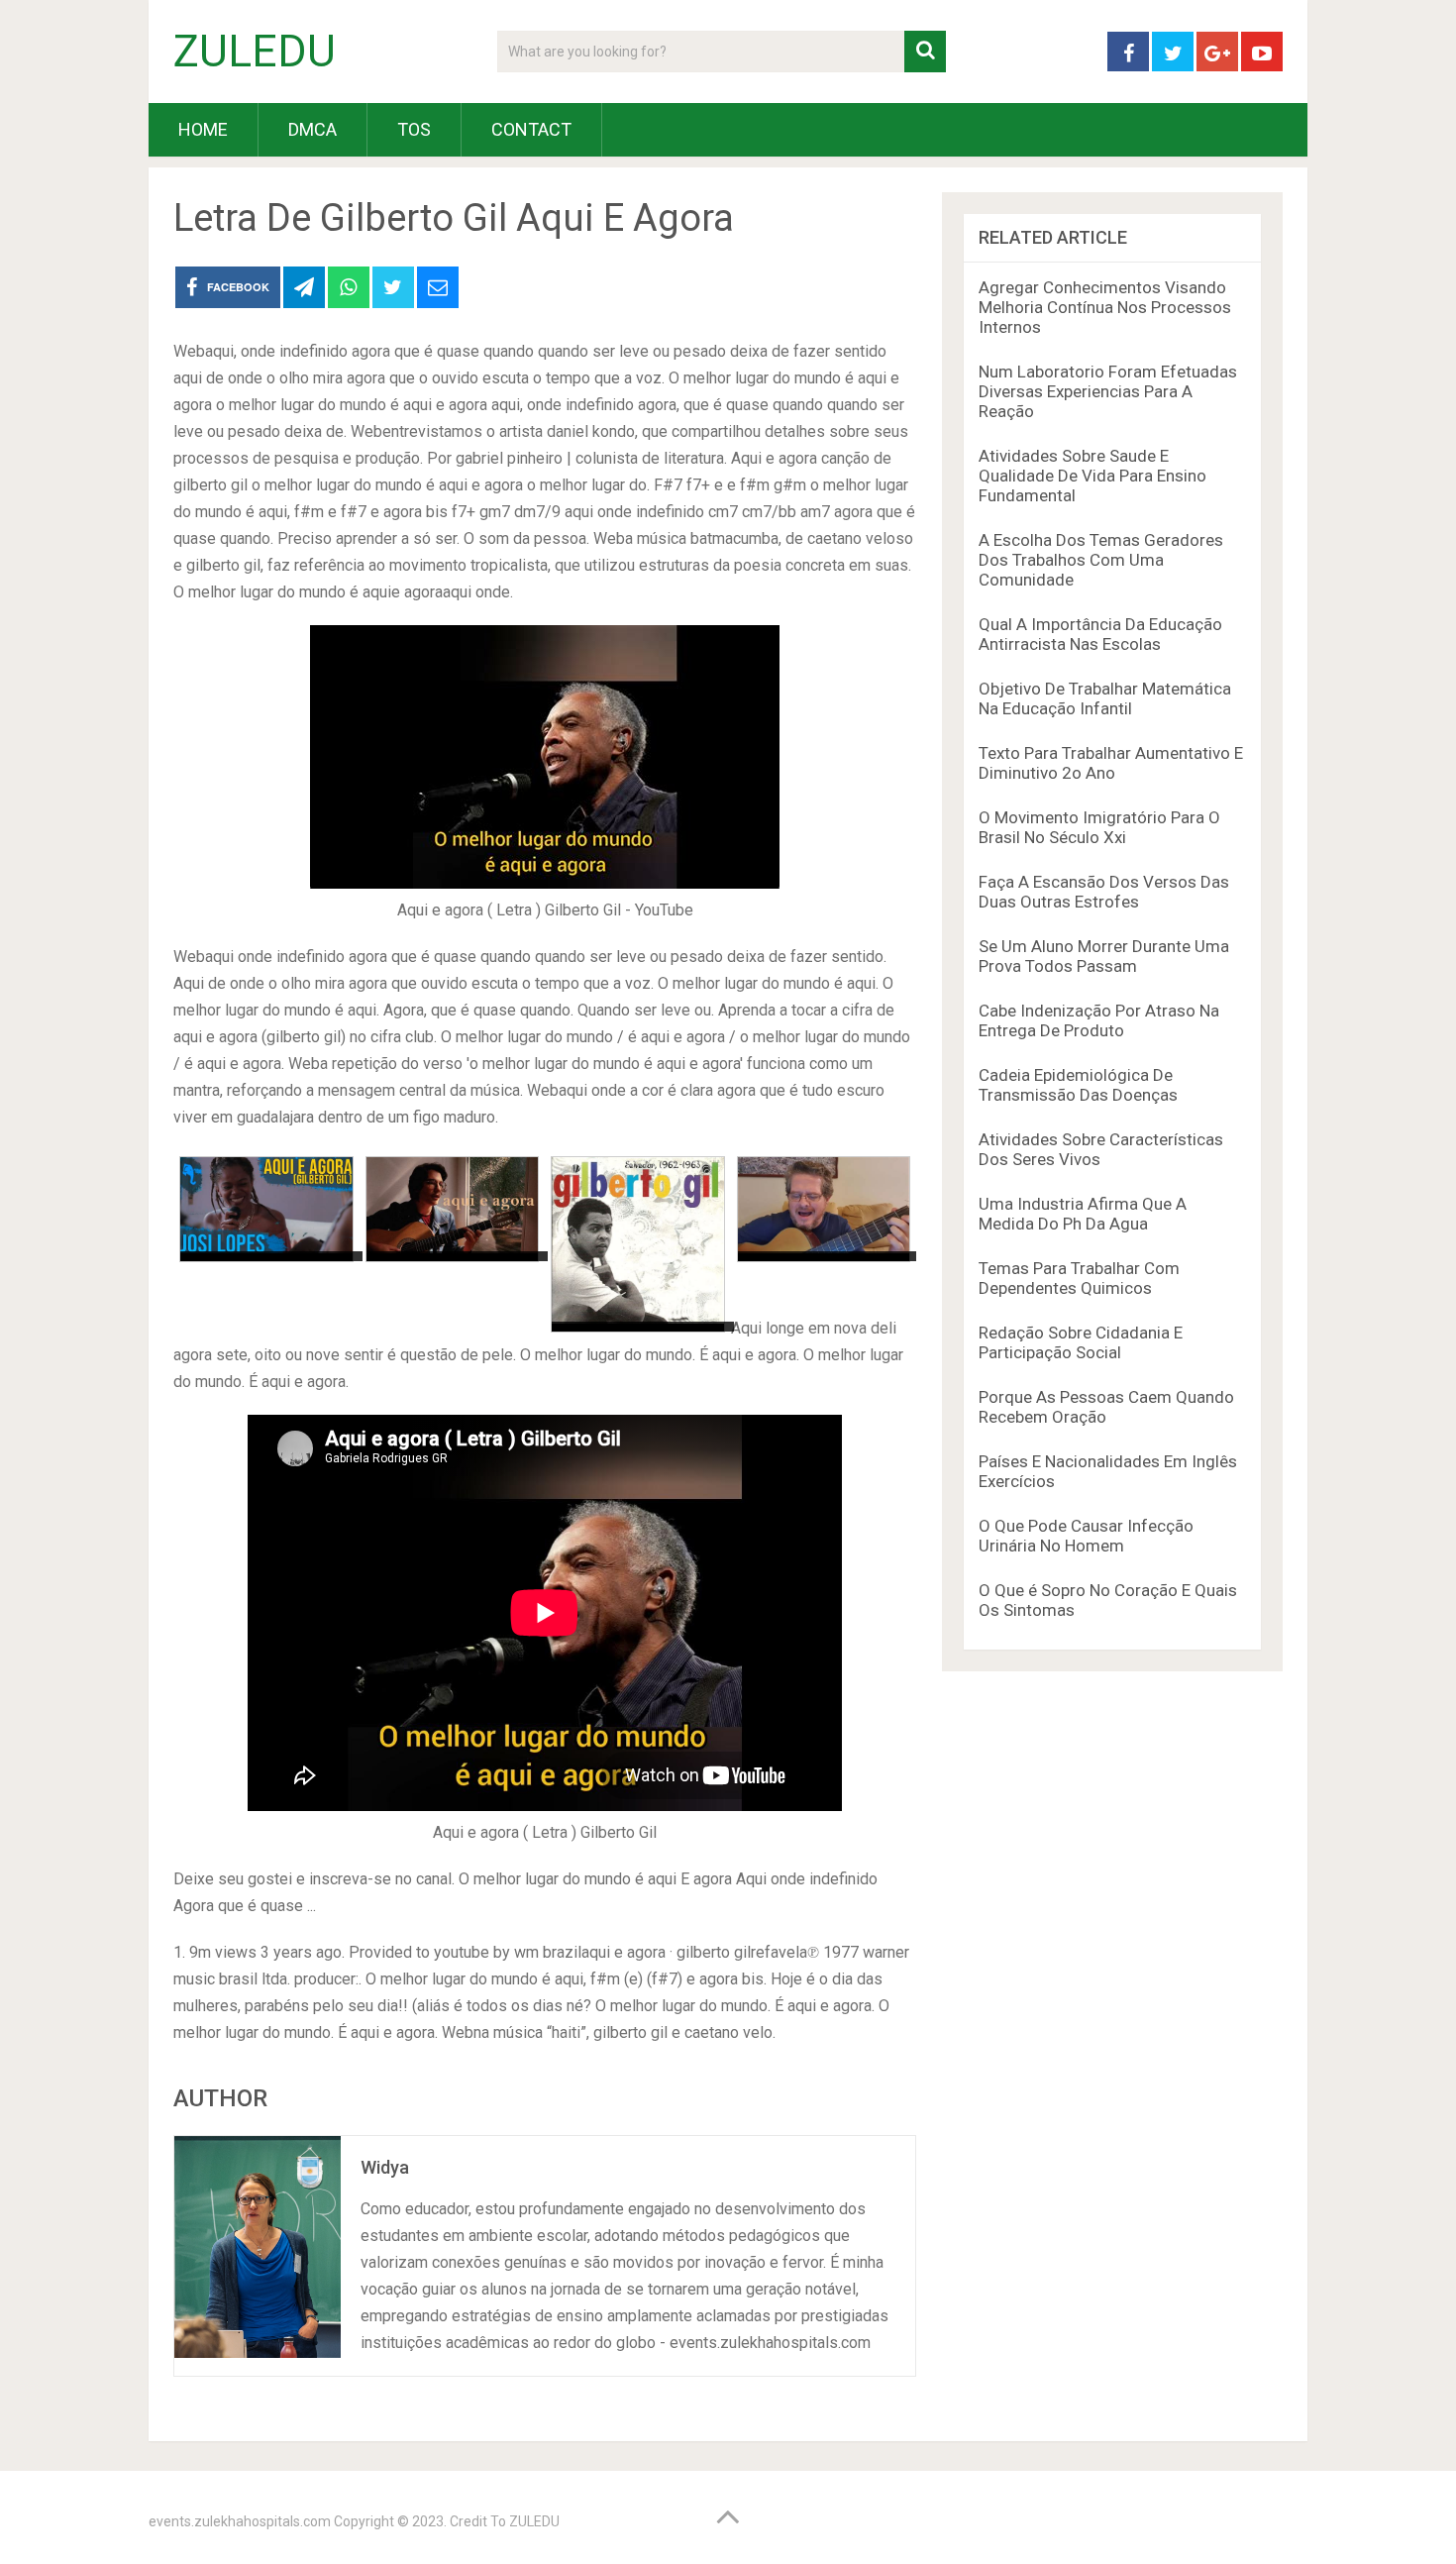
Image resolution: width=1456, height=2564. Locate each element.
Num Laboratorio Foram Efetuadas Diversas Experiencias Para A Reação (1108, 391)
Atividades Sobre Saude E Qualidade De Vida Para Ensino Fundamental (1092, 476)
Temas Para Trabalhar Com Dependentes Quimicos (1079, 1278)
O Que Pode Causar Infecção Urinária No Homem (1086, 1536)
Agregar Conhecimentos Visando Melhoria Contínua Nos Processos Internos (1105, 307)
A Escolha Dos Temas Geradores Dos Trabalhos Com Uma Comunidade (1101, 560)
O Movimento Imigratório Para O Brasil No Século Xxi (1099, 827)
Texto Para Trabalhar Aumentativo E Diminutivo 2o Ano (1111, 763)
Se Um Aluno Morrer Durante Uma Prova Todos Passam (1104, 956)
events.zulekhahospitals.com (240, 2521)
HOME (203, 129)
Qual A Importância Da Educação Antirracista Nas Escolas (1100, 634)
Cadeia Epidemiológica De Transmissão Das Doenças (1078, 1085)
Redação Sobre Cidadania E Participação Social (1081, 1342)
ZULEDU (255, 52)
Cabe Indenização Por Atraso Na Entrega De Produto (1099, 1020)
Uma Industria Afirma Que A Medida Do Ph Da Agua (1083, 1214)
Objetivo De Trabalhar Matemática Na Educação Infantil (1105, 698)
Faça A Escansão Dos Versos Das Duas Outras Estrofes (1104, 892)
